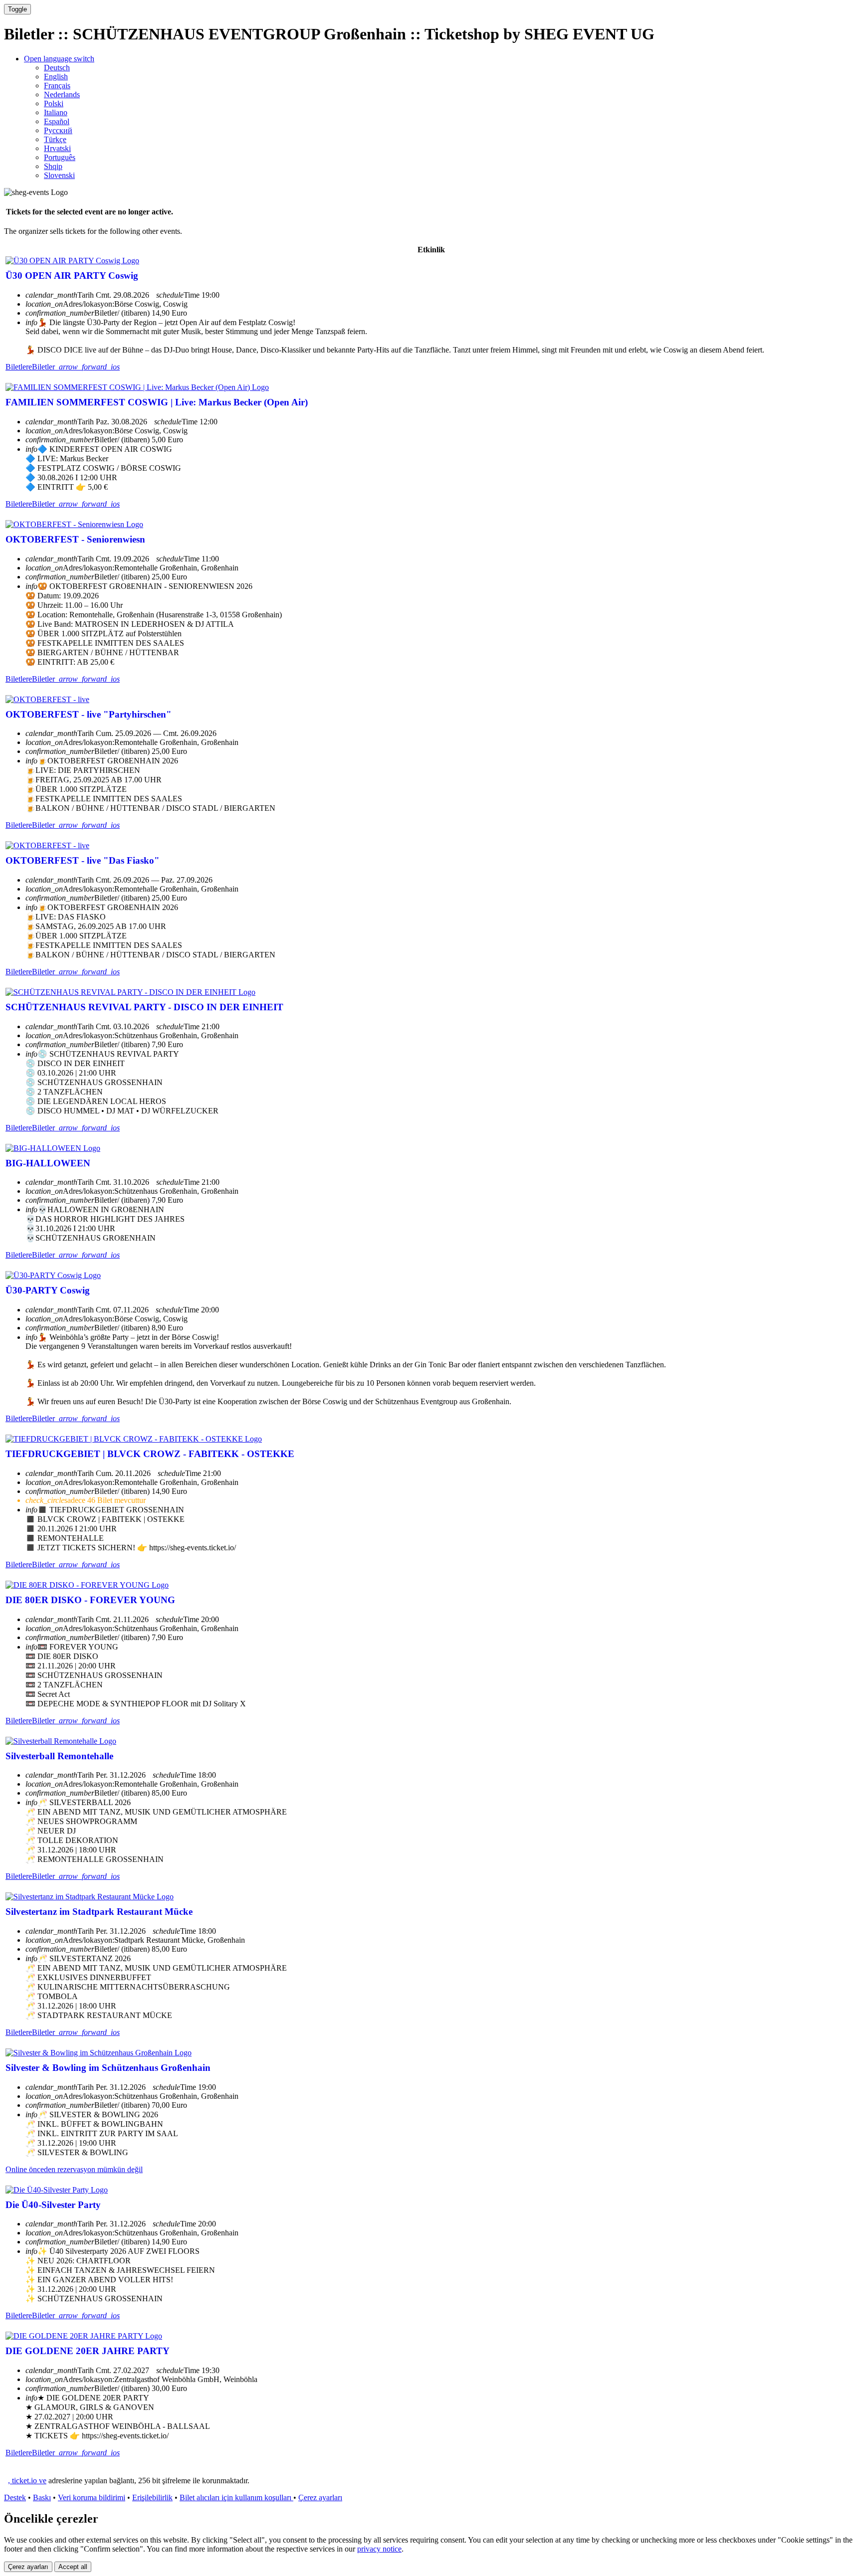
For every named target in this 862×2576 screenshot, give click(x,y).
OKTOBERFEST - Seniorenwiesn (75, 539)
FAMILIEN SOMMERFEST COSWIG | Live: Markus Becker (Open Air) (157, 402)
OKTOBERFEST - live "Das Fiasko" (83, 860)
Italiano (56, 112)
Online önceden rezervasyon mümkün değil (74, 2169)
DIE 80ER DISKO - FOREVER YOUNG (90, 1600)
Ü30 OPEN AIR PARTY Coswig (72, 276)
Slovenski (59, 175)
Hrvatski (57, 148)
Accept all (73, 2567)
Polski (54, 103)
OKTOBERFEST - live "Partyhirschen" (89, 714)
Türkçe (55, 139)
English (56, 77)
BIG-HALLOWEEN (48, 1163)
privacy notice (379, 2549)
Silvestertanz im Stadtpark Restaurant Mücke (99, 1912)
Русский (58, 130)
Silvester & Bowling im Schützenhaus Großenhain (108, 2068)
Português (60, 157)
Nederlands (62, 94)
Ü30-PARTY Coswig (48, 1290)
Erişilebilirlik (152, 2497)
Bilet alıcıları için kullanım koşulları (236, 2497)
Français (57, 86)
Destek (15, 2497)
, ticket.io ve (27, 2481)
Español (57, 121)
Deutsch (57, 68)
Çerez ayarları (320, 2497)
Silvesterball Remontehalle (59, 1756)
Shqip (53, 166)
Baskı (42, 2497)
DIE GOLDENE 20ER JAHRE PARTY (88, 2351)
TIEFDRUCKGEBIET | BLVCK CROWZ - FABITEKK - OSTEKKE (150, 1454)
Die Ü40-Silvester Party (53, 2205)
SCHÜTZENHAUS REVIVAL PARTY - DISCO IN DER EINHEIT (144, 1007)
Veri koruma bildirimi (92, 2497)
